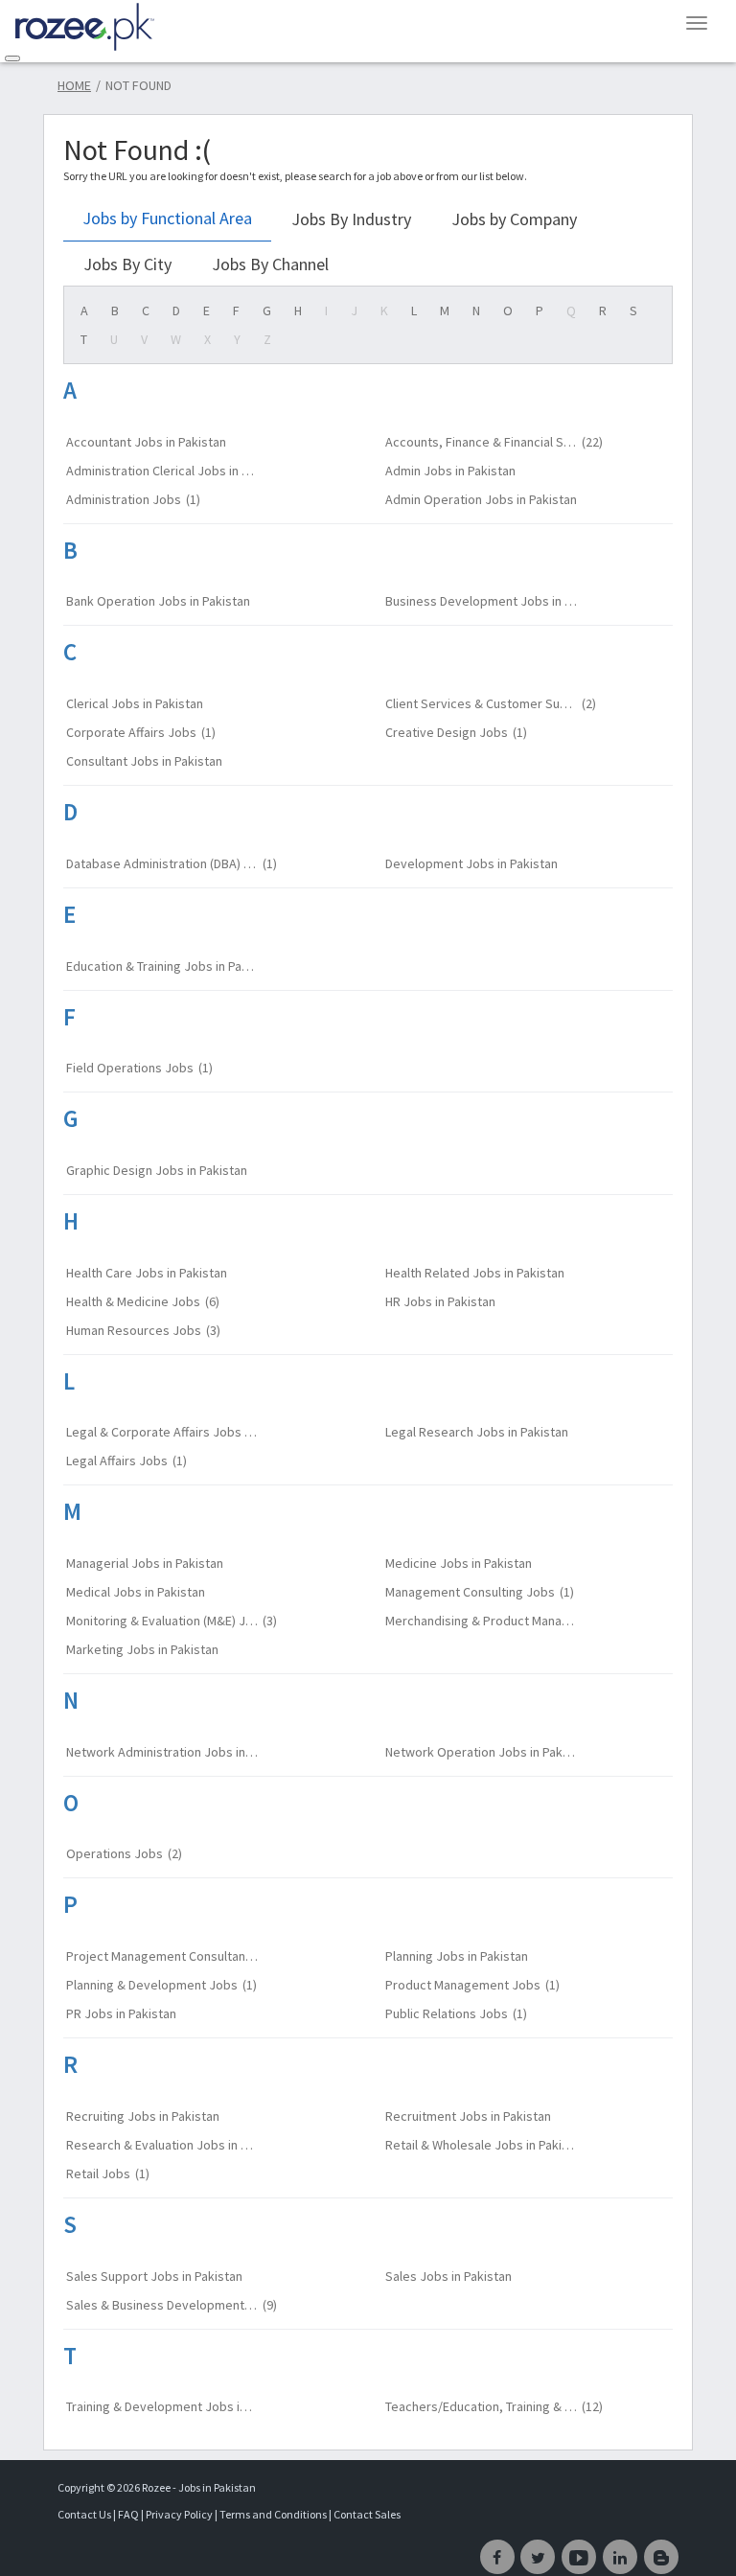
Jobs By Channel (270, 264)
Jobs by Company (514, 219)
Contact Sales (367, 2514)
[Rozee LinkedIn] (620, 2557)
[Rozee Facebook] (497, 2557)
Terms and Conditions (274, 2514)
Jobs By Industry (351, 219)
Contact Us (84, 2514)
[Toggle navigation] (12, 58)
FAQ (128, 2514)
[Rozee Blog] (661, 2557)
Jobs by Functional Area (167, 218)
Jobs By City (127, 264)
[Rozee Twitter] (538, 2557)
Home (74, 85)
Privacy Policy (179, 2514)
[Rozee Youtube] (579, 2557)
